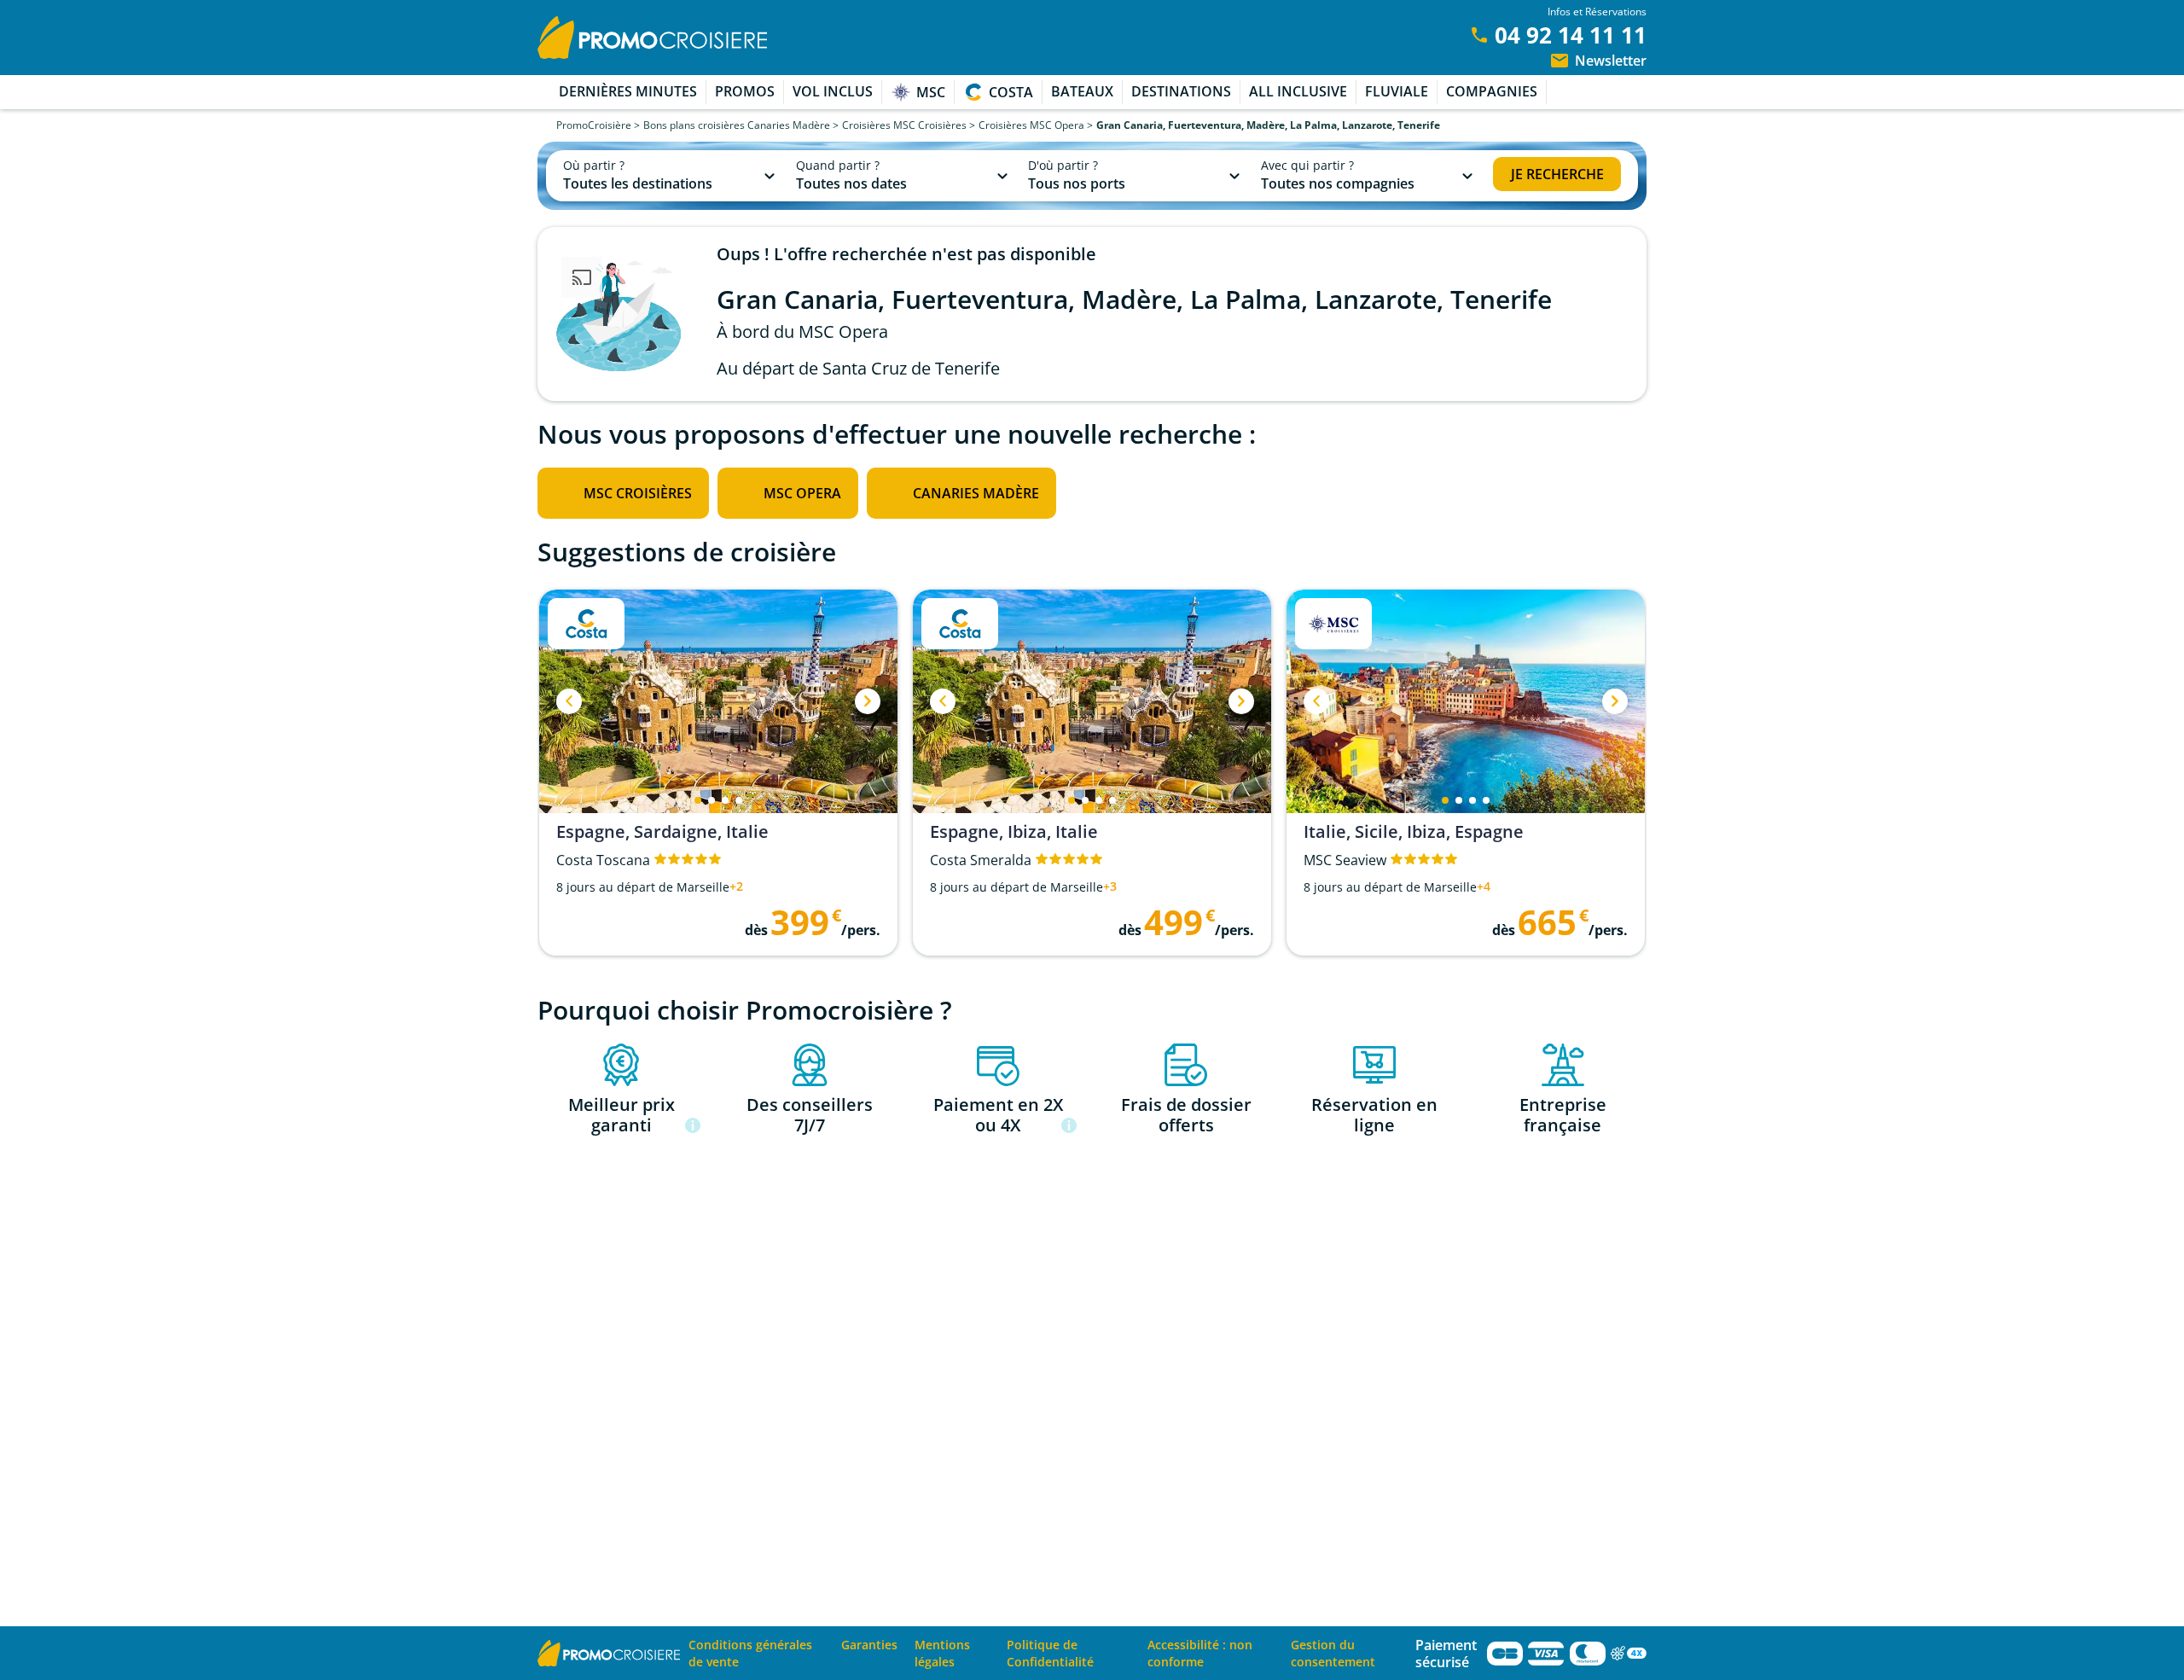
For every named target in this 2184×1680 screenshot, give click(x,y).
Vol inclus (833, 91)
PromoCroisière (594, 125)
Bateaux (1082, 91)
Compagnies (1492, 91)
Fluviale (1397, 91)
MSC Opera (802, 493)
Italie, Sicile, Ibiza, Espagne (1414, 832)
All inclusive (1298, 91)
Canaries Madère (976, 493)
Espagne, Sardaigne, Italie (662, 832)
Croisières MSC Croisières (904, 125)
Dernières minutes (628, 91)
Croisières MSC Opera (1031, 125)
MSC (931, 92)
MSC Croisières (638, 493)
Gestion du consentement (1333, 1653)
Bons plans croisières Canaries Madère (737, 125)
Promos (745, 91)
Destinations (1181, 91)
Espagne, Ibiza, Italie (1014, 832)
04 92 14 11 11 (1571, 35)
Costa (1011, 92)
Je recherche (1557, 174)
